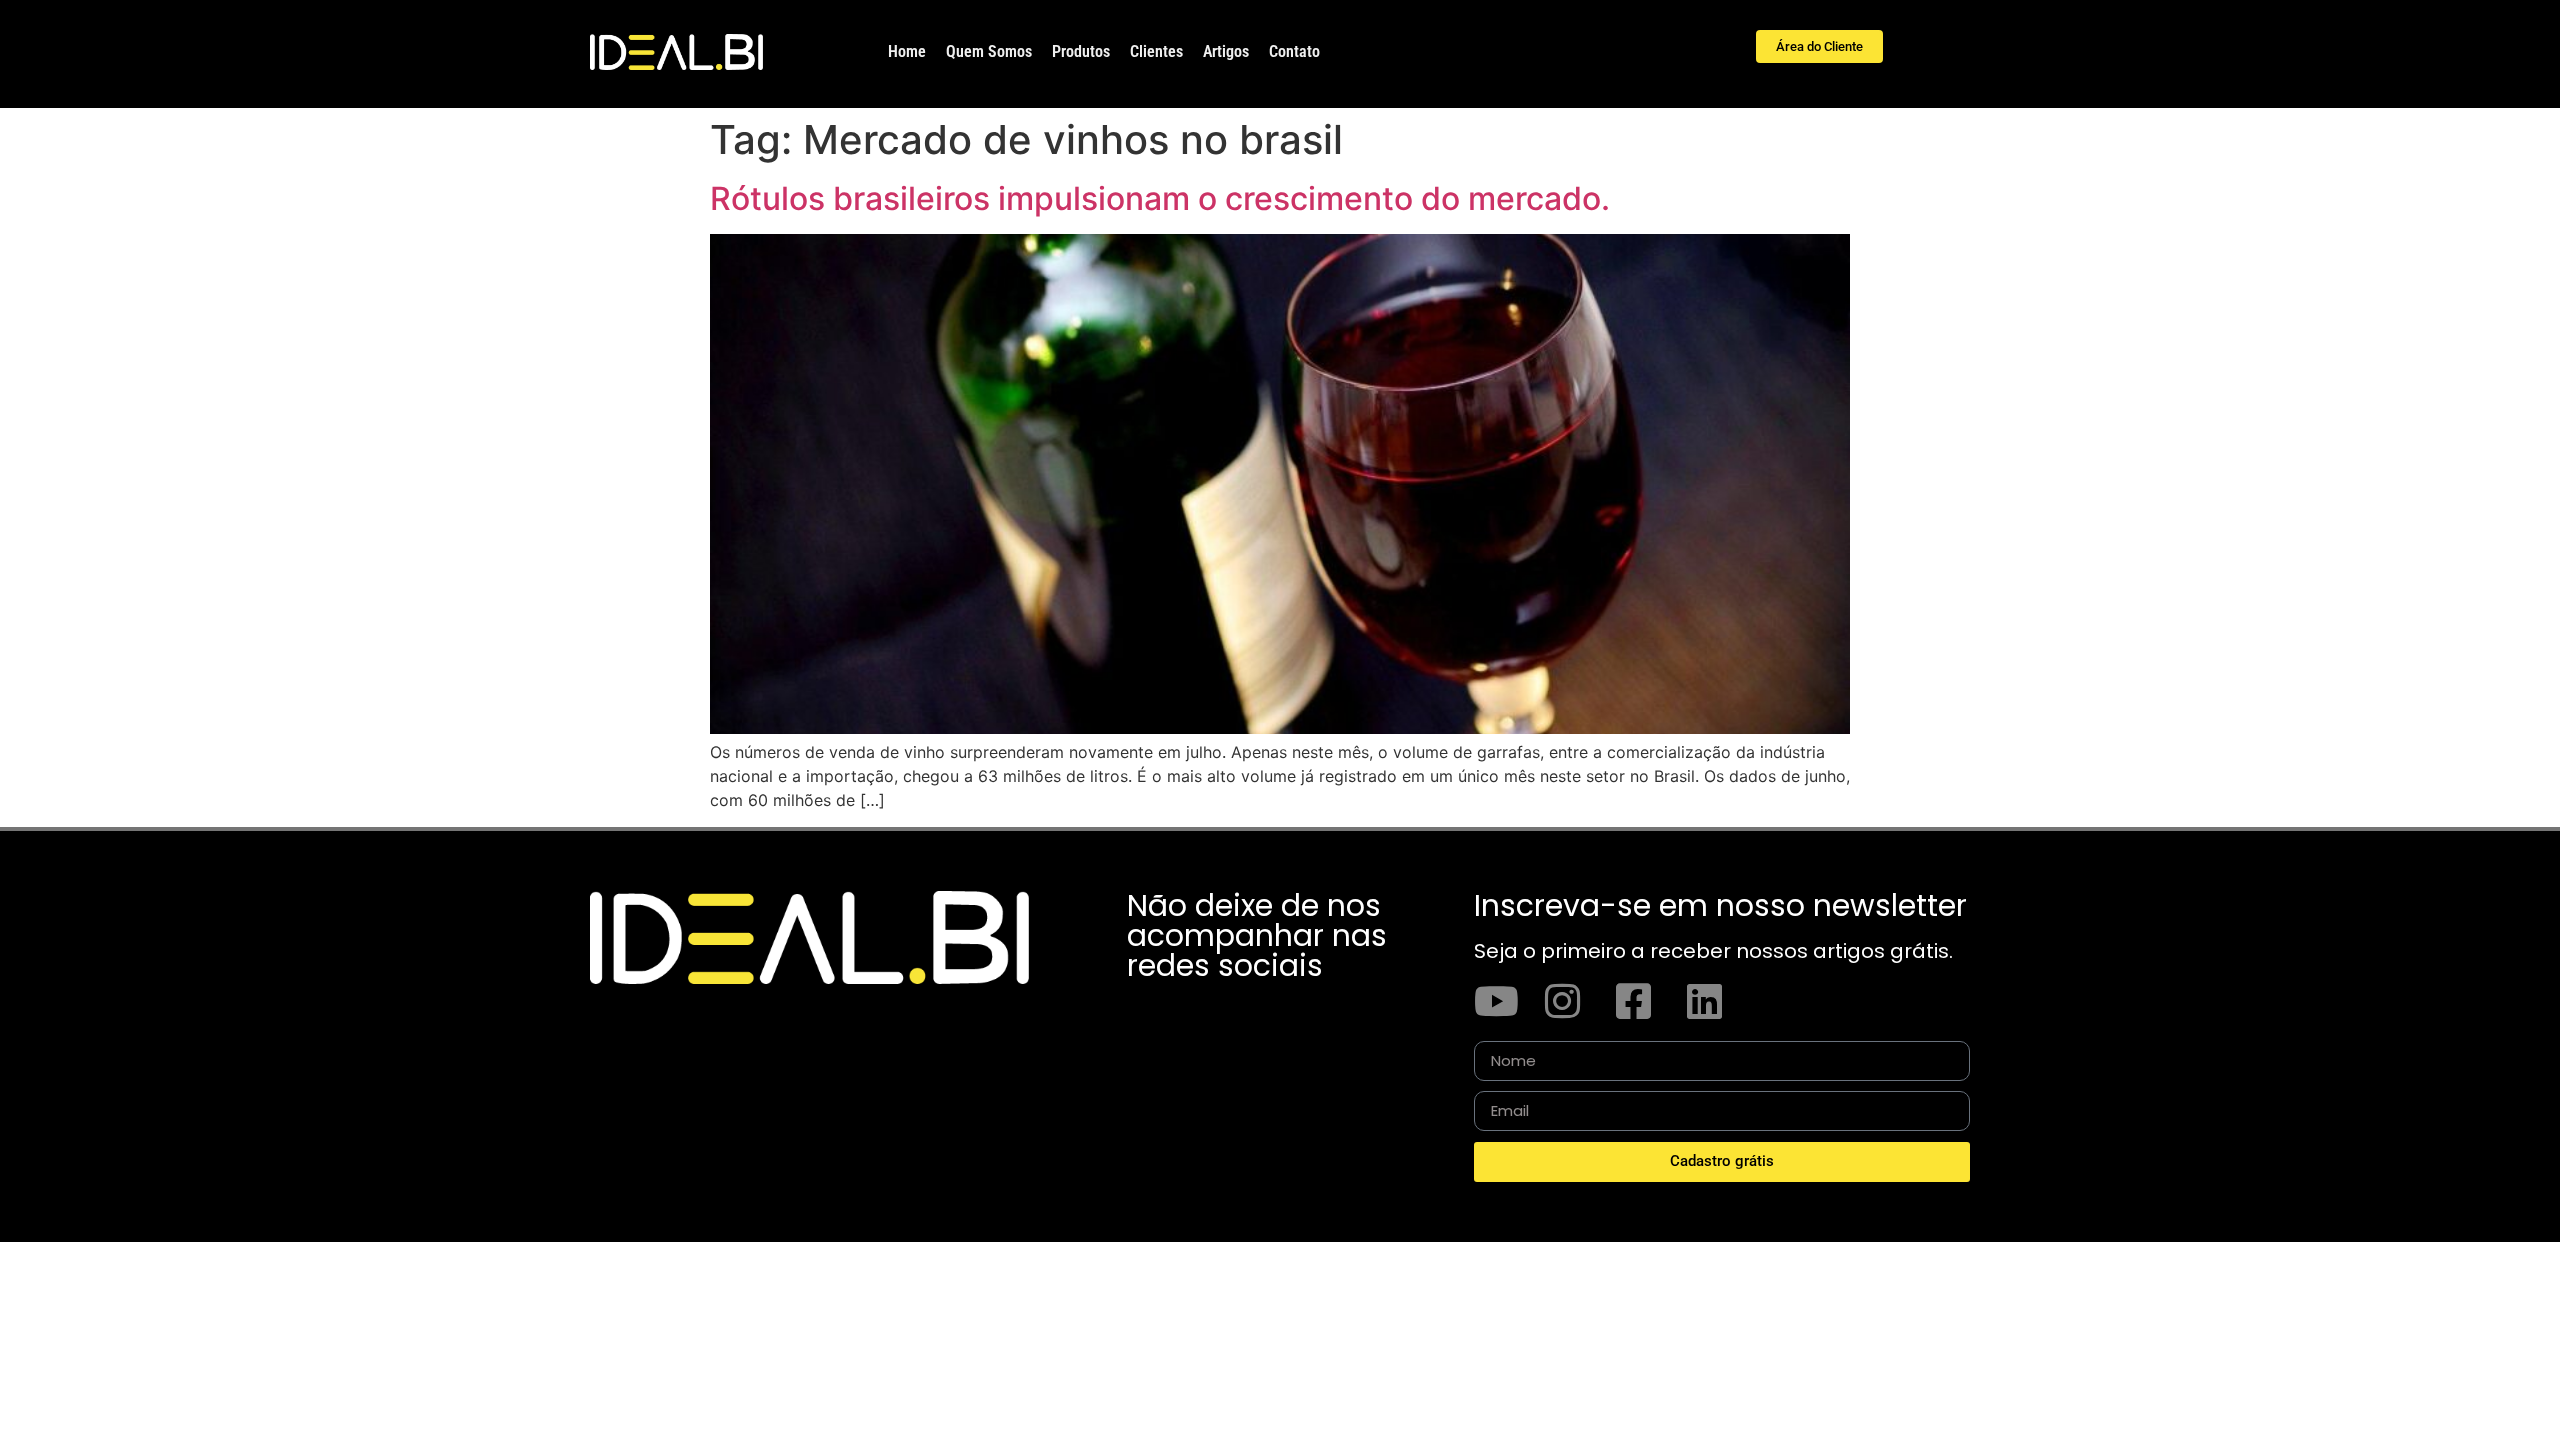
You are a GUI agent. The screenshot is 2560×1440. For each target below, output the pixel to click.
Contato (1294, 51)
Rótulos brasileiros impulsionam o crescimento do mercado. (1160, 198)
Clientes (1156, 51)
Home (907, 51)
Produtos (1081, 51)
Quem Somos (989, 51)
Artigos (1226, 51)
